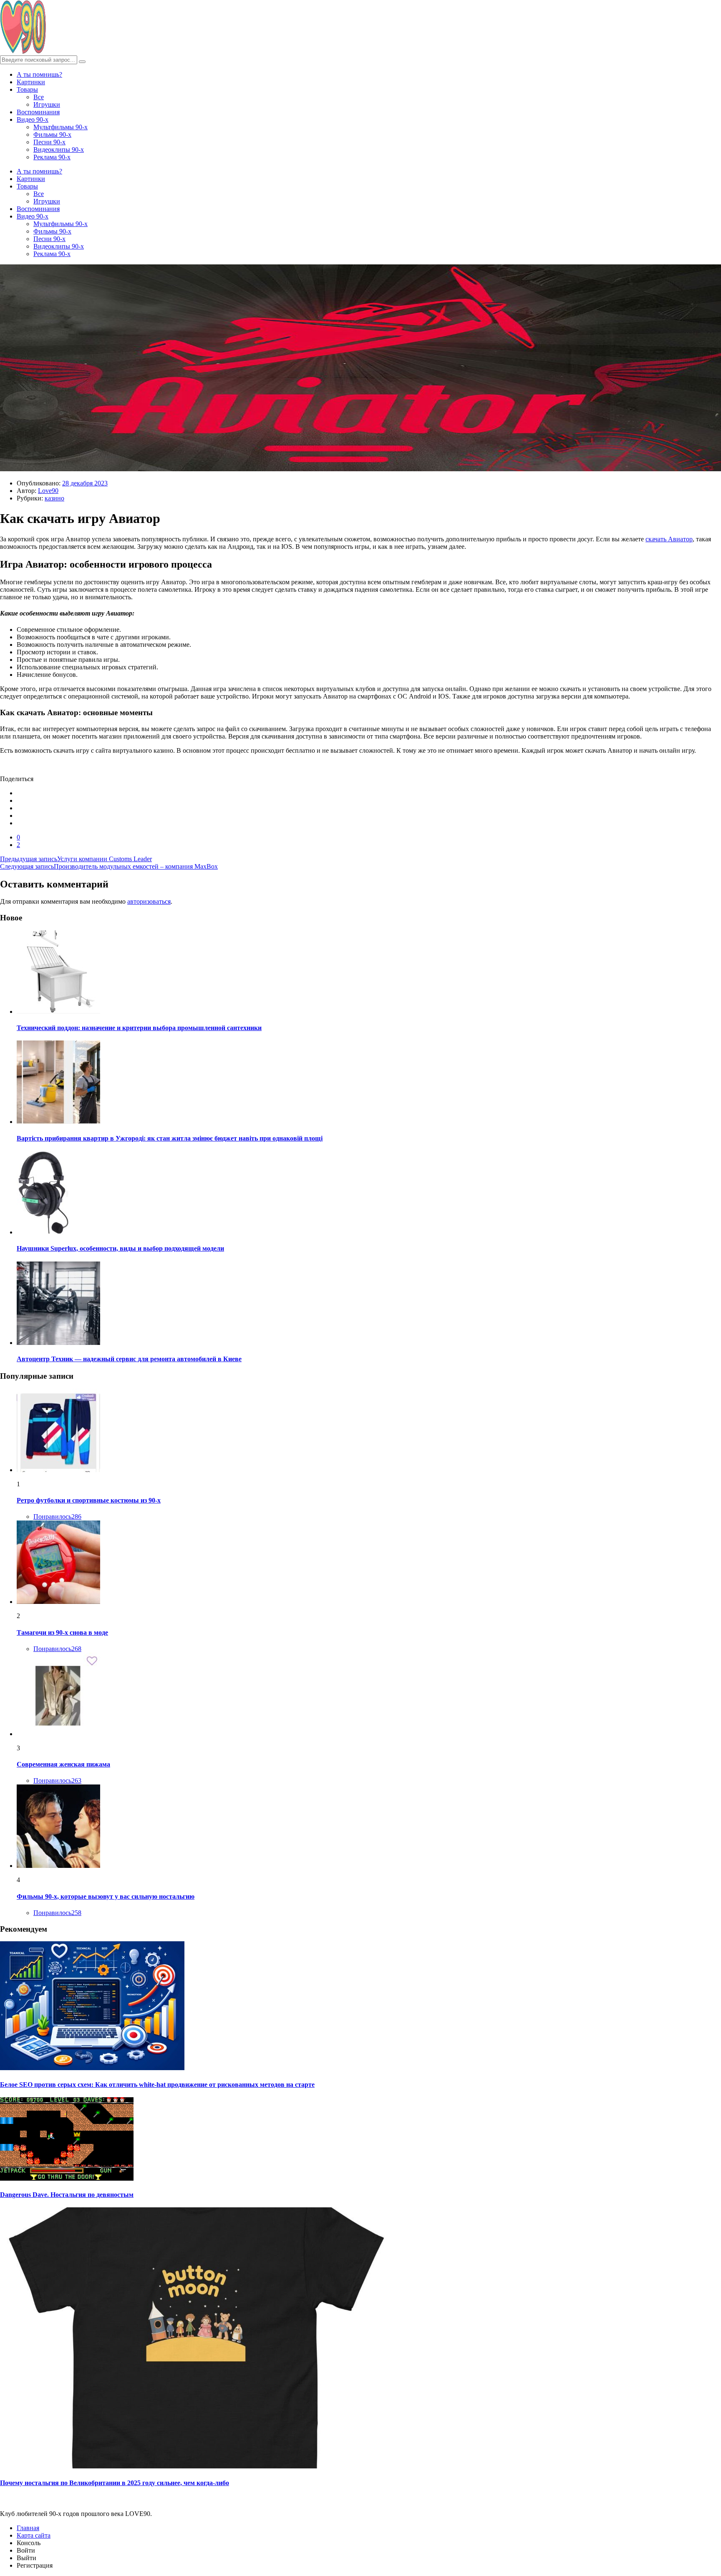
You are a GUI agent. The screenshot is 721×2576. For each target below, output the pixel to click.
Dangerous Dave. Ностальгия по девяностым (67, 2195)
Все (39, 97)
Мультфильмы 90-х (61, 127)
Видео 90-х (33, 119)
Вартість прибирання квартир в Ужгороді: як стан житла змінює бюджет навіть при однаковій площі (170, 1138)
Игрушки (47, 104)
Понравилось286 (57, 1517)
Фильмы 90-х (52, 134)
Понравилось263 (57, 1781)
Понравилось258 (57, 1913)
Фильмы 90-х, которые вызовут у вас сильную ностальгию (106, 1896)
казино (54, 498)
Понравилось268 (57, 1649)
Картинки (31, 82)
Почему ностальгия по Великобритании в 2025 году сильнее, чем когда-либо (115, 2483)
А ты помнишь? (39, 74)
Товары (27, 89)
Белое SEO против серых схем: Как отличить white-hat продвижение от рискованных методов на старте (157, 2085)
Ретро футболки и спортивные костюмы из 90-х (89, 1500)
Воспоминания (38, 112)
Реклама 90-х (52, 157)
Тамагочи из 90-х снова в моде (62, 1632)
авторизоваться (149, 901)
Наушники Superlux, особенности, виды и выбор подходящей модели (120, 1248)
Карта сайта (34, 2535)
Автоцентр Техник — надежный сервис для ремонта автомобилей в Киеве (129, 1359)
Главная (28, 2528)
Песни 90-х (49, 142)
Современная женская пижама (63, 1764)
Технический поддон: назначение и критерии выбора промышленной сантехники (139, 1028)
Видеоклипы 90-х (59, 150)
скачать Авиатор (669, 539)
